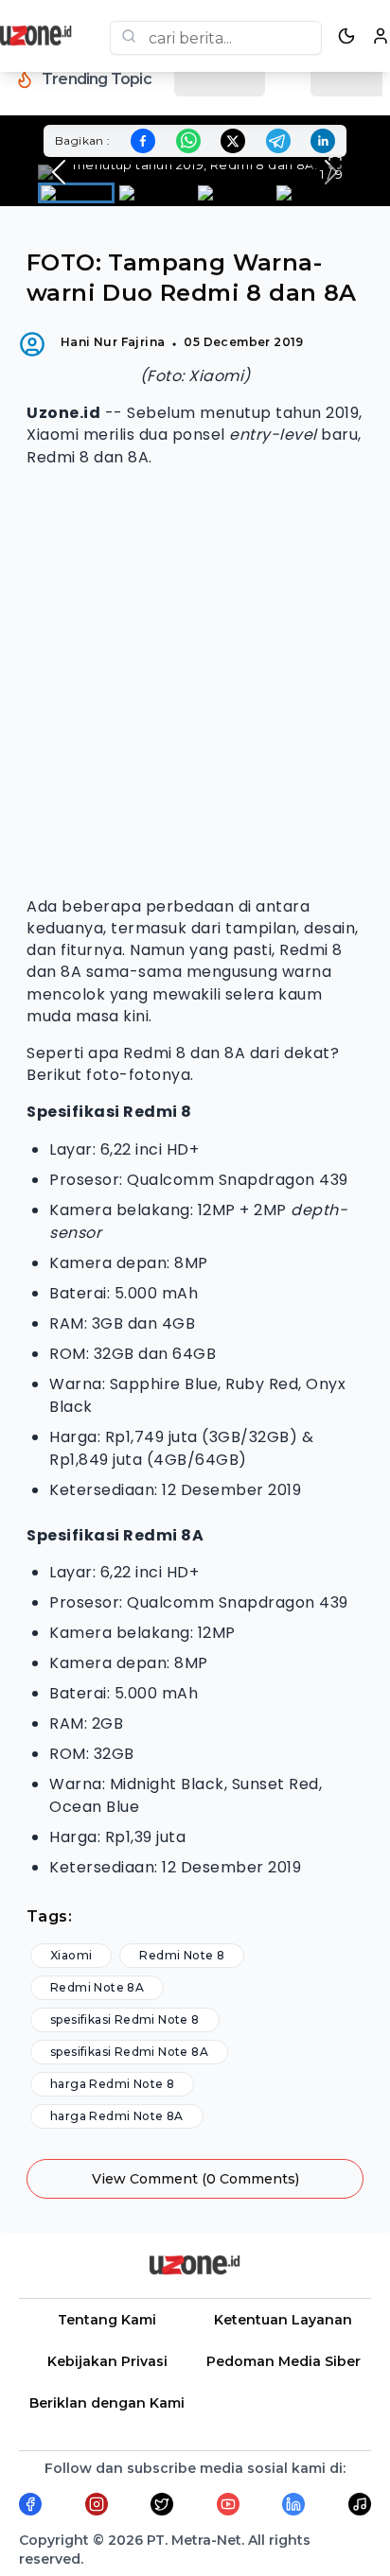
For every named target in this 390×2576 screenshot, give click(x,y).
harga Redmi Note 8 (112, 2084)
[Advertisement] (195, 682)
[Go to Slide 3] (233, 193)
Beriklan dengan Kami (107, 2403)
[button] (195, 172)
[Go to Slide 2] (155, 193)
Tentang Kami (107, 2320)
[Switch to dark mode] (346, 36)
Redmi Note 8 (182, 1955)
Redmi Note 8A (97, 1987)
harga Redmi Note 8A (117, 2116)
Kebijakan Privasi (107, 2361)
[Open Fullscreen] (335, 163)
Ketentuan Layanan (283, 2320)
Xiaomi (71, 1955)
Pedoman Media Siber (284, 2361)
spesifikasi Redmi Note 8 (125, 2019)
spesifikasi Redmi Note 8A (129, 2052)
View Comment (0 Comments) (195, 2179)
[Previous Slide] (59, 172)
